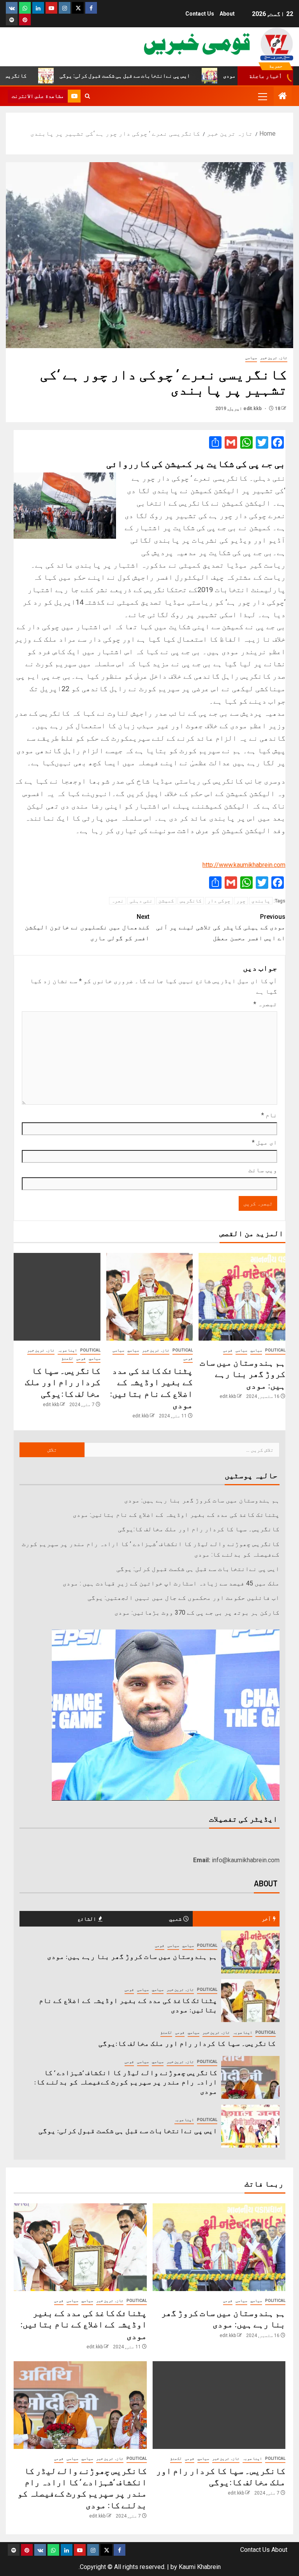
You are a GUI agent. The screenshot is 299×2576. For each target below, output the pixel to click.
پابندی (261, 901)
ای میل (265, 1142)
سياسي (256, 1350)
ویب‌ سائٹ (263, 1170)
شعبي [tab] (175, 1919)
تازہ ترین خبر (274, 358)
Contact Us (200, 14)
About (227, 14)
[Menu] (262, 96)
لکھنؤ (67, 1358)
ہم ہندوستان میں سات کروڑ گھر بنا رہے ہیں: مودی (243, 1374)
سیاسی (251, 358)
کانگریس (191, 901)
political (275, 1350)
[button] (262, 96)
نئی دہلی (141, 901)
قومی (228, 1350)
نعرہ (118, 901)
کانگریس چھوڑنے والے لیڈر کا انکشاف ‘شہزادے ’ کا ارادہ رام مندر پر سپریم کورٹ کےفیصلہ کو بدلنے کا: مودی (126, 2082)
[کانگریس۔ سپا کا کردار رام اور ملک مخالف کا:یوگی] (57, 1297)
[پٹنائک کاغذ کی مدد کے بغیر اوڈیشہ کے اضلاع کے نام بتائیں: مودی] (150, 1297)
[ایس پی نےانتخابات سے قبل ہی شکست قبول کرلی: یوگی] (250, 2126)
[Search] (87, 96)
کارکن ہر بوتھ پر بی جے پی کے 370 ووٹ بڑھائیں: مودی (197, 1613)
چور (241, 901)
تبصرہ (265, 1004)
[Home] (283, 97)
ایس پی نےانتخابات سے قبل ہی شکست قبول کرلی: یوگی (170, 76)
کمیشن (166, 901)
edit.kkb (253, 409)
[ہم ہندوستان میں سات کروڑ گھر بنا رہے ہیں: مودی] (242, 1297)
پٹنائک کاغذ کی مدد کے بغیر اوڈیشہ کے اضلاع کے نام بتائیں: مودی (176, 1515)
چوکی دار (219, 901)
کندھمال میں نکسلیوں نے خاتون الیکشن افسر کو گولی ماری (87, 927)
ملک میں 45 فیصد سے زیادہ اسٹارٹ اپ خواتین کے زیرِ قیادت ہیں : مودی (171, 1583)
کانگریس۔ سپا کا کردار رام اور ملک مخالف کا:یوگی (63, 1382)
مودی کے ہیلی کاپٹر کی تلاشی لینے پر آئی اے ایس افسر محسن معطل (221, 927)
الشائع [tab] (87, 1919)
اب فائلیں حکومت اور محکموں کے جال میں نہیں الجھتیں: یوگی (184, 1598)
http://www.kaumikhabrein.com (244, 865)
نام (269, 1115)
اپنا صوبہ (67, 1350)
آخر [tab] (266, 1919)
